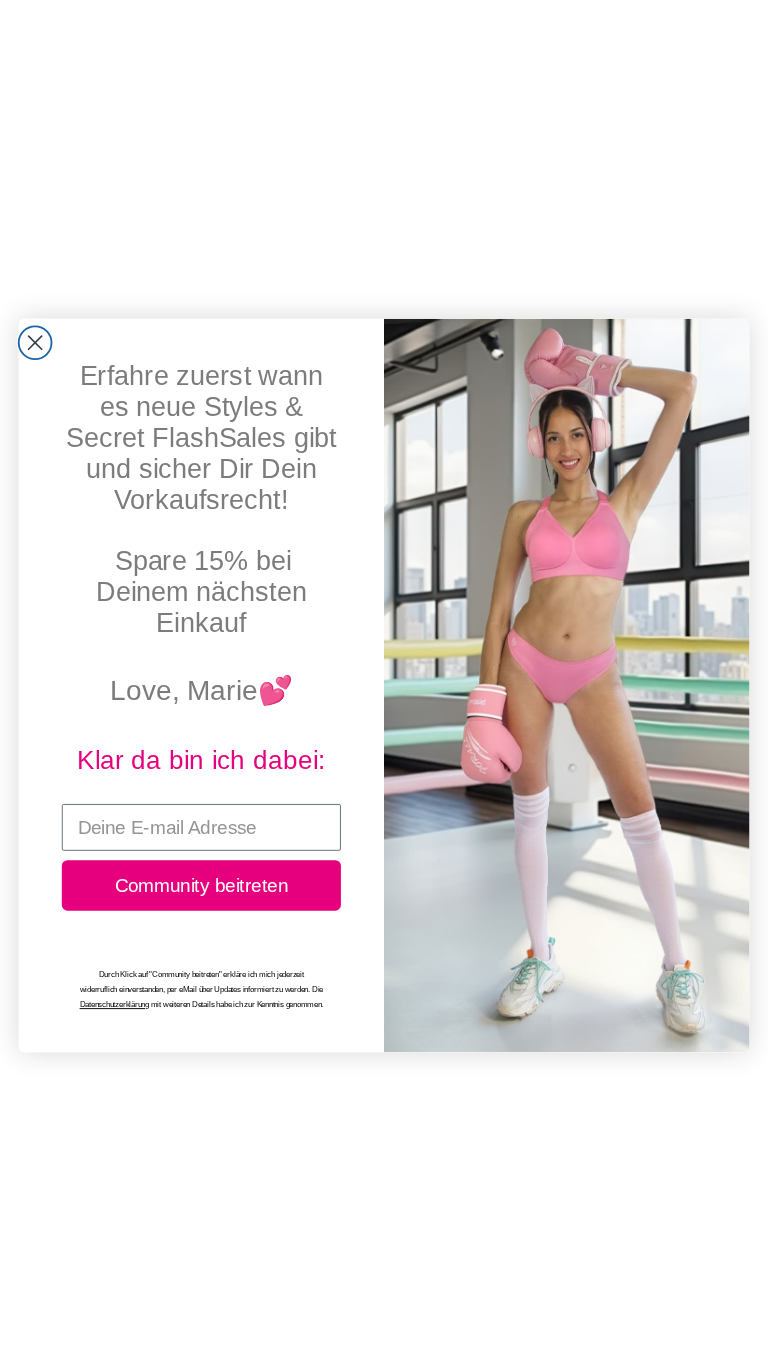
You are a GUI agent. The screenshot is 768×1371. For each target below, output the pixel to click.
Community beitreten (201, 885)
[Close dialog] (35, 342)
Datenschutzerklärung (114, 1005)
